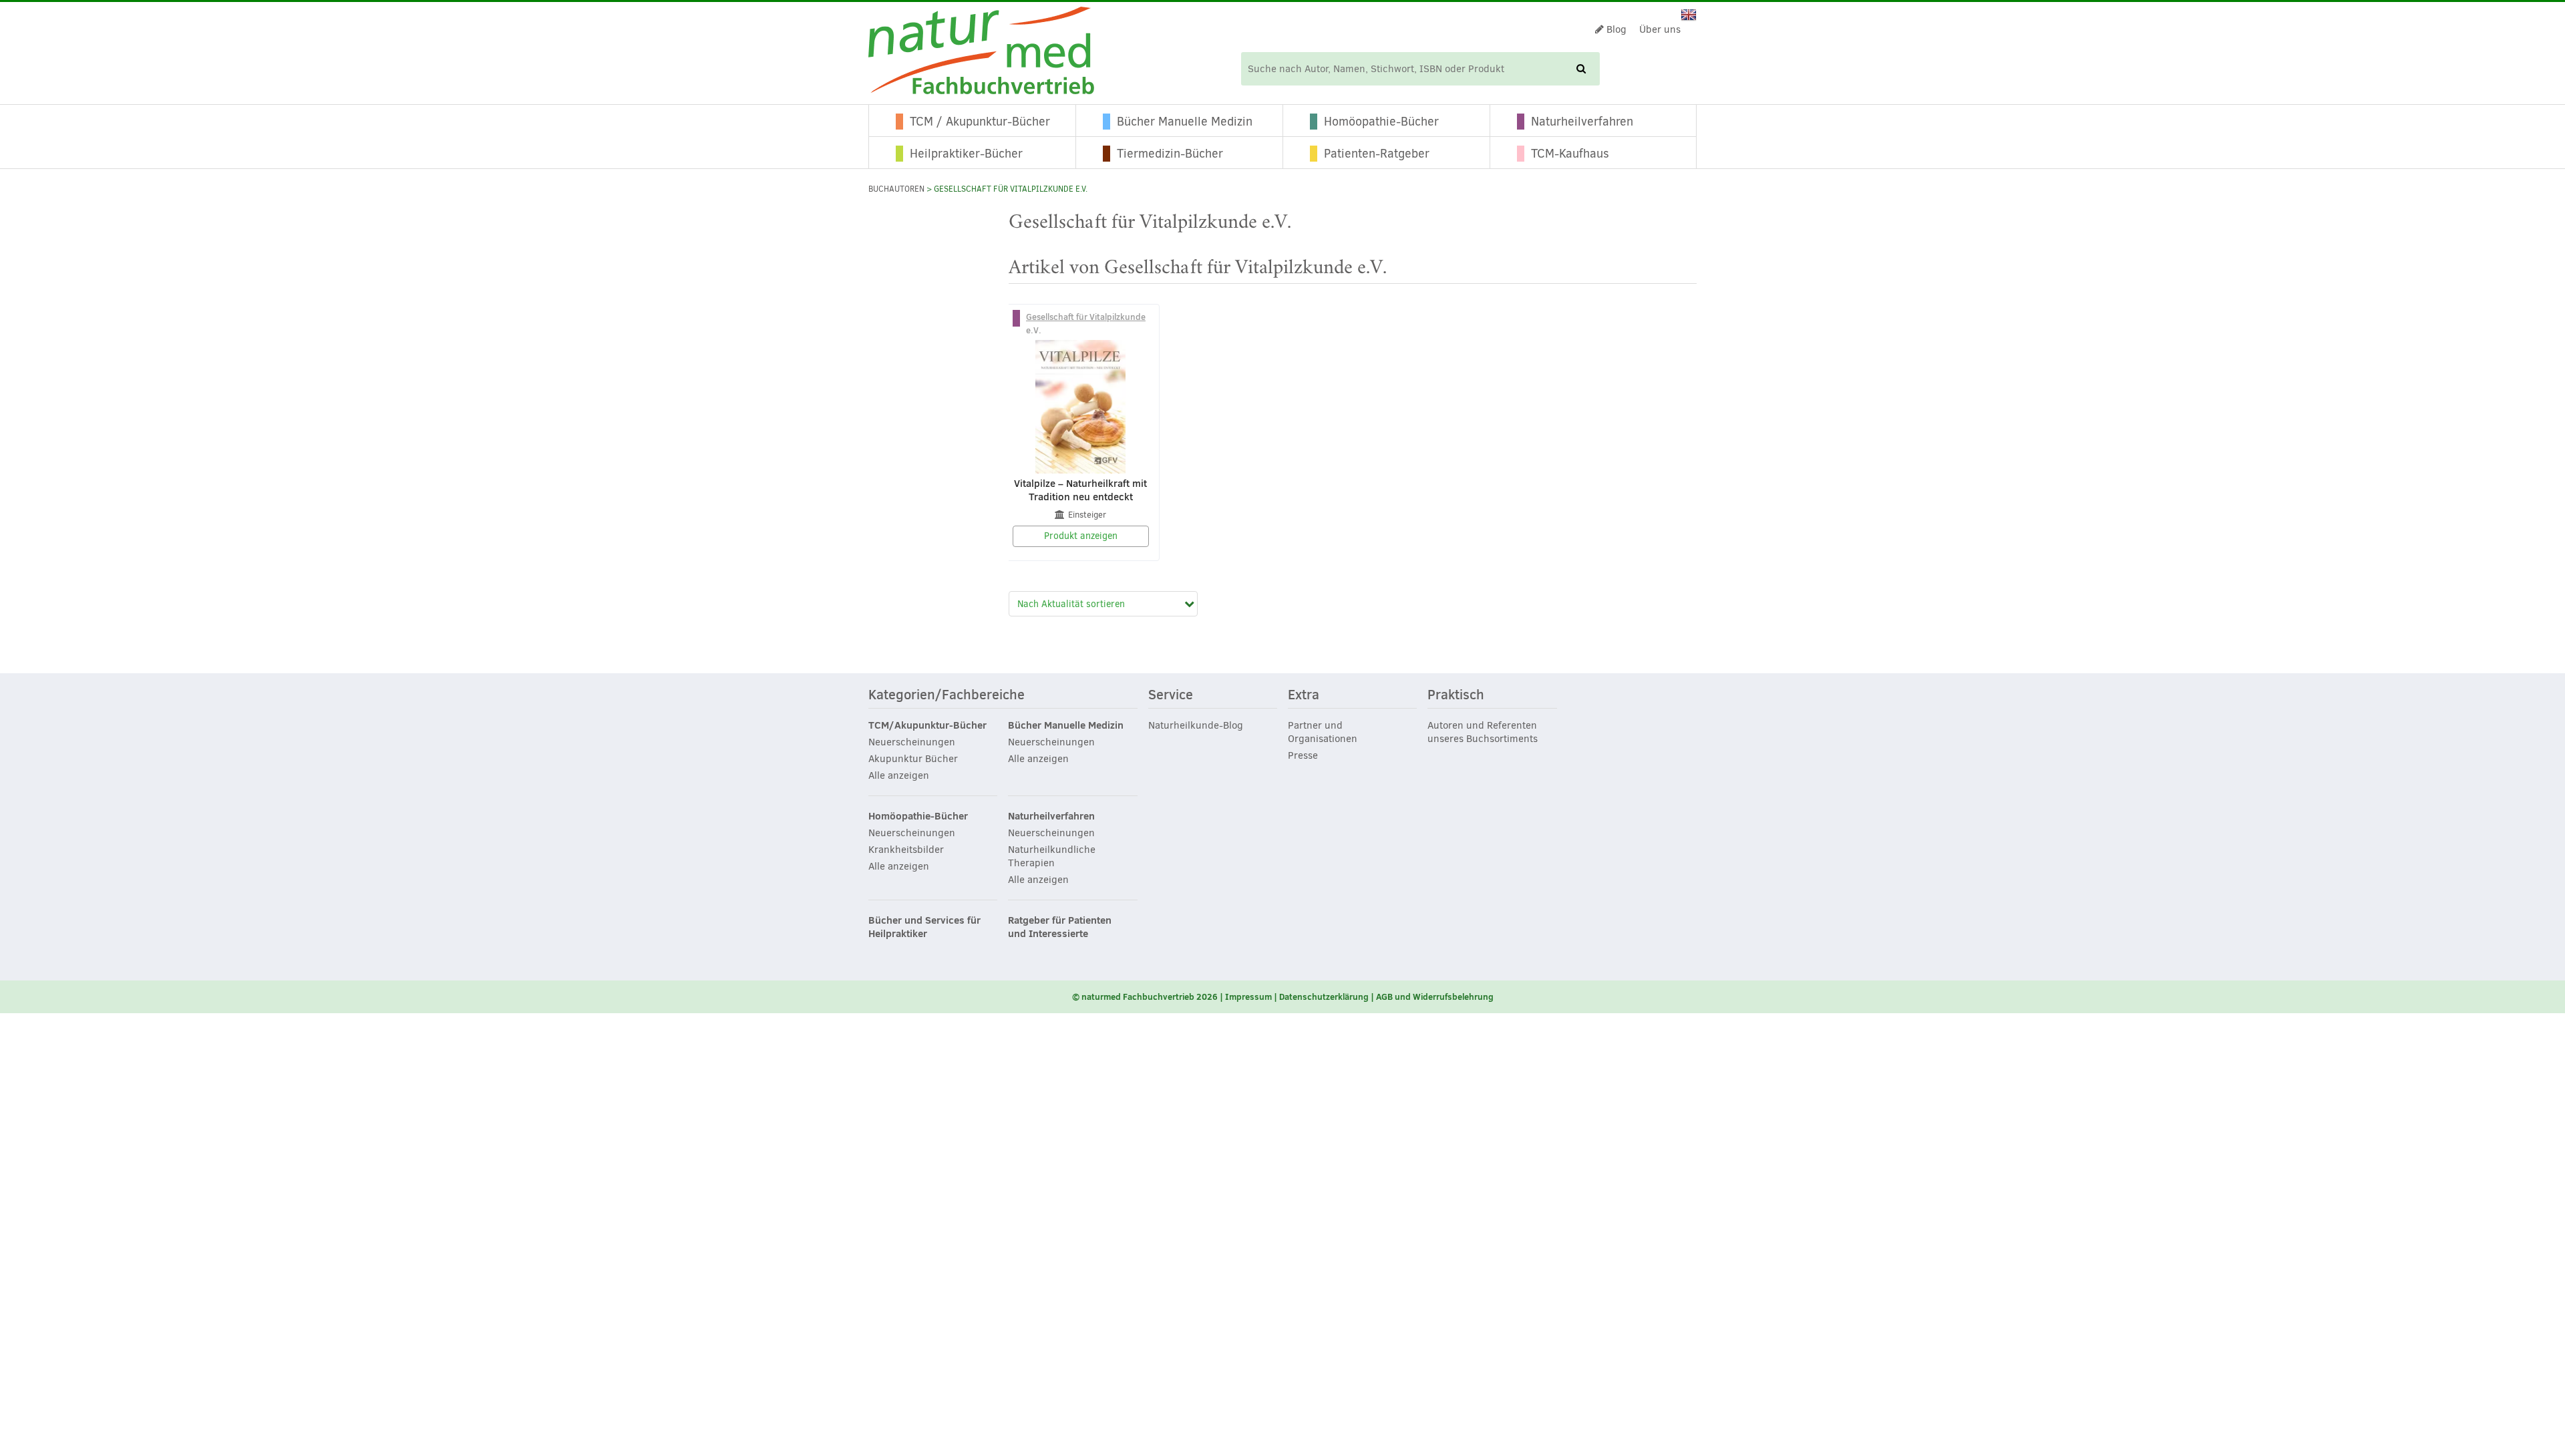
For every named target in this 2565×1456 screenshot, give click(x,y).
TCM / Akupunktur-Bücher (980, 122)
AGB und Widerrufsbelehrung (1435, 996)
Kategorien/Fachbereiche (947, 695)
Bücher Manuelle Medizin (1185, 122)
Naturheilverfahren (1582, 122)
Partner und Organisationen (1323, 732)
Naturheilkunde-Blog (1196, 725)
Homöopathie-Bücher (1381, 122)
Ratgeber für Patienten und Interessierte (1060, 927)
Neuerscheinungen (912, 742)
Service (1171, 695)
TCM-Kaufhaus (1570, 154)
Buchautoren (896, 189)
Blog (1615, 29)
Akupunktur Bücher (913, 759)
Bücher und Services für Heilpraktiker (924, 927)
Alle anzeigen (899, 775)
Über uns (1660, 29)
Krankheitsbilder (906, 850)
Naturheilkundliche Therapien (1052, 856)
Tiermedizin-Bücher (1170, 154)
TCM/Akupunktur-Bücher (927, 725)
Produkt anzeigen (1081, 536)
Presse (1303, 755)
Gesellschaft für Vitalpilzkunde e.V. (1086, 323)
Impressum (1248, 996)
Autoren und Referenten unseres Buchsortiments (1483, 732)
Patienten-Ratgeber (1377, 154)
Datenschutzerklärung (1324, 996)
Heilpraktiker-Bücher (966, 154)
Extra (1304, 695)
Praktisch (1456, 695)
